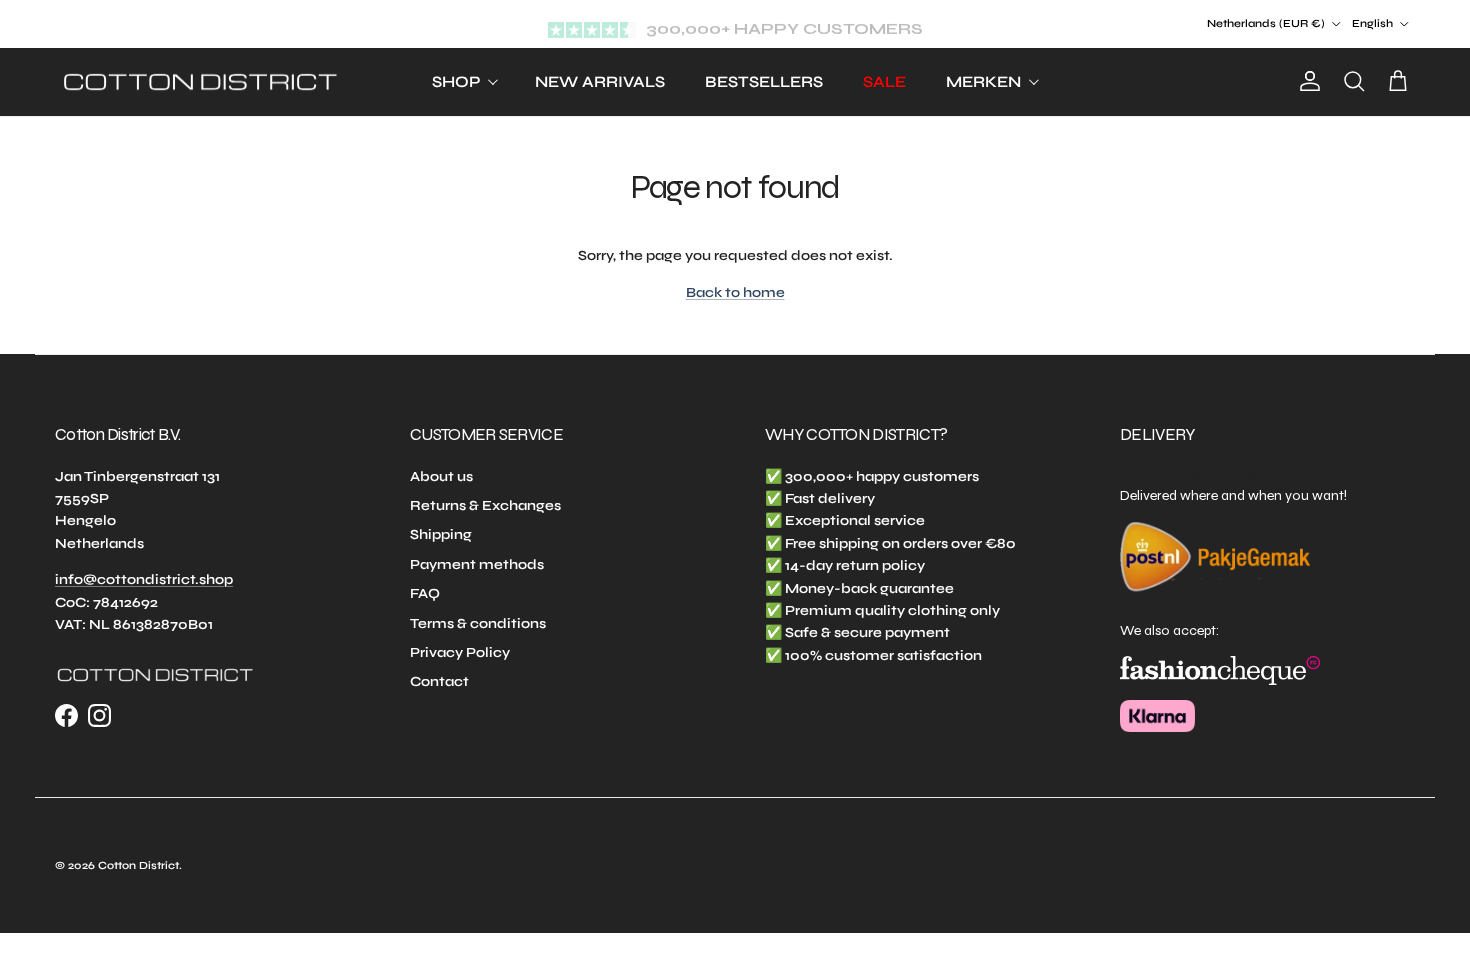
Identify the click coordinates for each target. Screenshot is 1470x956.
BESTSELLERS (764, 81)
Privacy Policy (460, 652)
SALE (884, 81)
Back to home (735, 292)
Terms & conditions (478, 623)
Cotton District (138, 865)
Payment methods (477, 564)
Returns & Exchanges (485, 505)
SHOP (456, 81)
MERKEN (983, 81)
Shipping (441, 534)
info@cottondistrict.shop (144, 579)
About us (441, 476)
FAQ (425, 593)
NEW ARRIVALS (600, 81)
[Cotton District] (200, 82)
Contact (439, 681)
